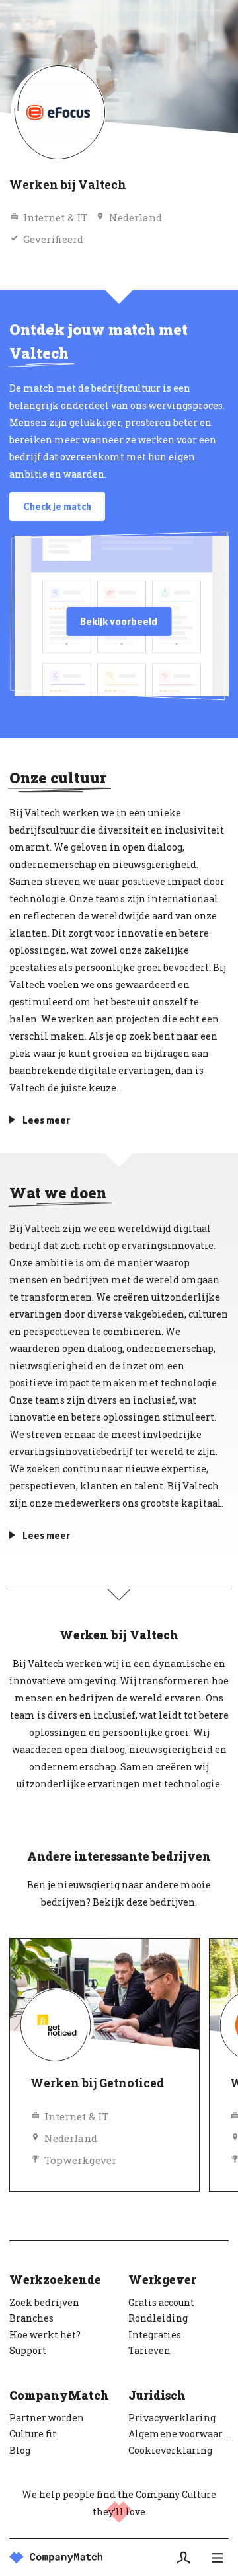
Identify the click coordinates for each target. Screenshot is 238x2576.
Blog (20, 2450)
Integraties (155, 2335)
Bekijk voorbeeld (119, 621)
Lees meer (46, 1120)
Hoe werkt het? (45, 2335)
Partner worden (47, 2418)
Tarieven (149, 2350)
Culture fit (33, 2434)
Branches (31, 2318)
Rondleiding (158, 2318)
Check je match (57, 506)
